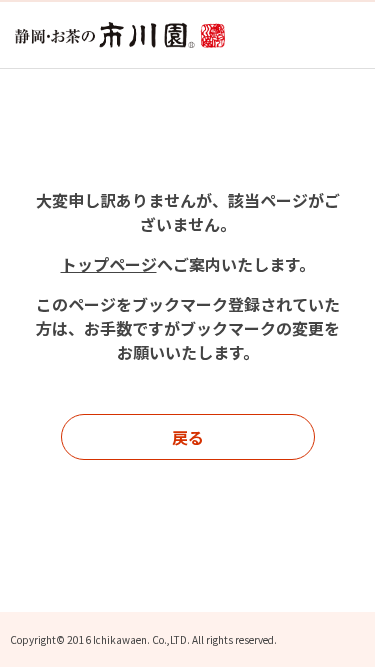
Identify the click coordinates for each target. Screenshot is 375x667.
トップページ (109, 264)
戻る (188, 437)
